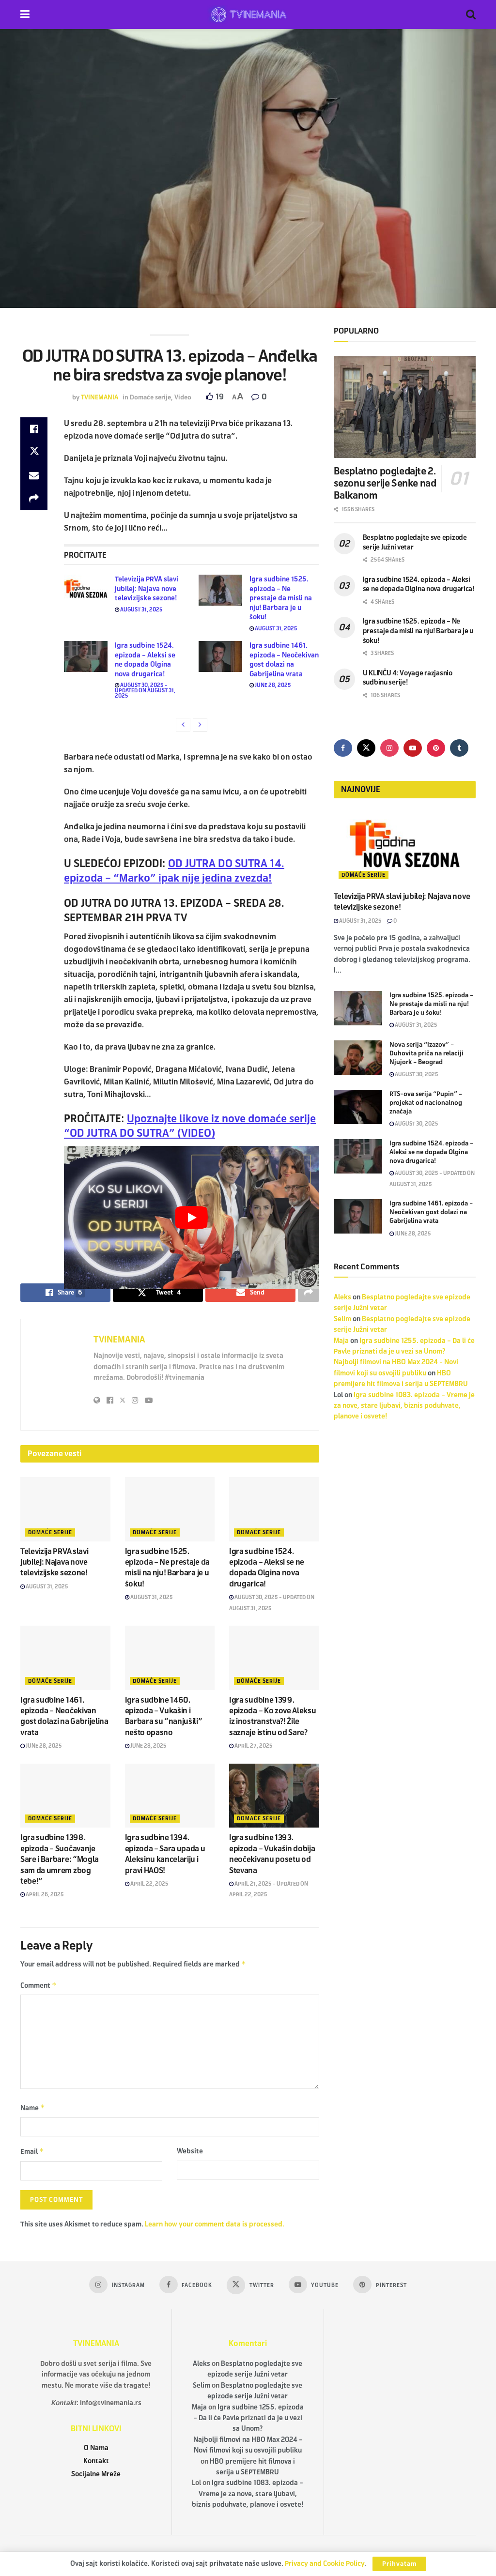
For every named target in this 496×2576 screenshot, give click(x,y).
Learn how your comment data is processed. (215, 2224)
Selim (342, 1319)
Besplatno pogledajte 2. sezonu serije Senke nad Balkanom (385, 483)
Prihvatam (399, 2564)
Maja (341, 1341)
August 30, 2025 (416, 1074)
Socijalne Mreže (96, 2474)
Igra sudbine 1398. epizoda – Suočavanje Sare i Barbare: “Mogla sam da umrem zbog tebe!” (60, 1859)
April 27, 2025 (253, 1746)
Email (32, 2151)
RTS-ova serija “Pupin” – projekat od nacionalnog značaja (426, 1103)
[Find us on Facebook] (343, 748)
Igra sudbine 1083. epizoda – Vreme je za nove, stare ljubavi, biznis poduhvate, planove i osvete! (404, 1406)
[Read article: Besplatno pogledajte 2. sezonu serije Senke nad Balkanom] (405, 407)
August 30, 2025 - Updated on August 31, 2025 (145, 690)
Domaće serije (150, 397)
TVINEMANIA (100, 397)
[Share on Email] (34, 475)
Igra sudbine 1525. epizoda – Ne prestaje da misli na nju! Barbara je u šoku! (281, 598)
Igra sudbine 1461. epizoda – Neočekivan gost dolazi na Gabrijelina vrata (431, 1212)
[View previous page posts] (183, 725)
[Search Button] (471, 15)
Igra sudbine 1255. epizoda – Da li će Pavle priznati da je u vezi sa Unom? (248, 2418)
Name (33, 2108)
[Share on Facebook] (34, 429)
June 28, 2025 (272, 685)
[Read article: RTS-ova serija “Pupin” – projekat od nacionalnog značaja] (358, 1107)
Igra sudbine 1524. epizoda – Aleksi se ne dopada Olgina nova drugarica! (431, 1152)
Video (183, 397)
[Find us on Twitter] (366, 748)
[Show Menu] (25, 15)
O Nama (96, 2448)
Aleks (342, 1297)
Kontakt (96, 2461)
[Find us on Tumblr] (459, 748)
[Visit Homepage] (248, 15)
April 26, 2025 (44, 1894)
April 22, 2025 (149, 1884)
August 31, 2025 (141, 610)
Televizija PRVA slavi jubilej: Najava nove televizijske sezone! (147, 589)
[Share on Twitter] (34, 452)
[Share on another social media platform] (34, 499)
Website (190, 2151)
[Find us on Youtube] (413, 748)
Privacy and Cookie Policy (325, 2564)
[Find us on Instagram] (389, 748)
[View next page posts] (200, 725)
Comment (39, 1985)
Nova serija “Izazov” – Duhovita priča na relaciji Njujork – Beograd (426, 1053)
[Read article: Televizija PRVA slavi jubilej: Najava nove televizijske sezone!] (86, 590)
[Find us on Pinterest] (436, 748)
